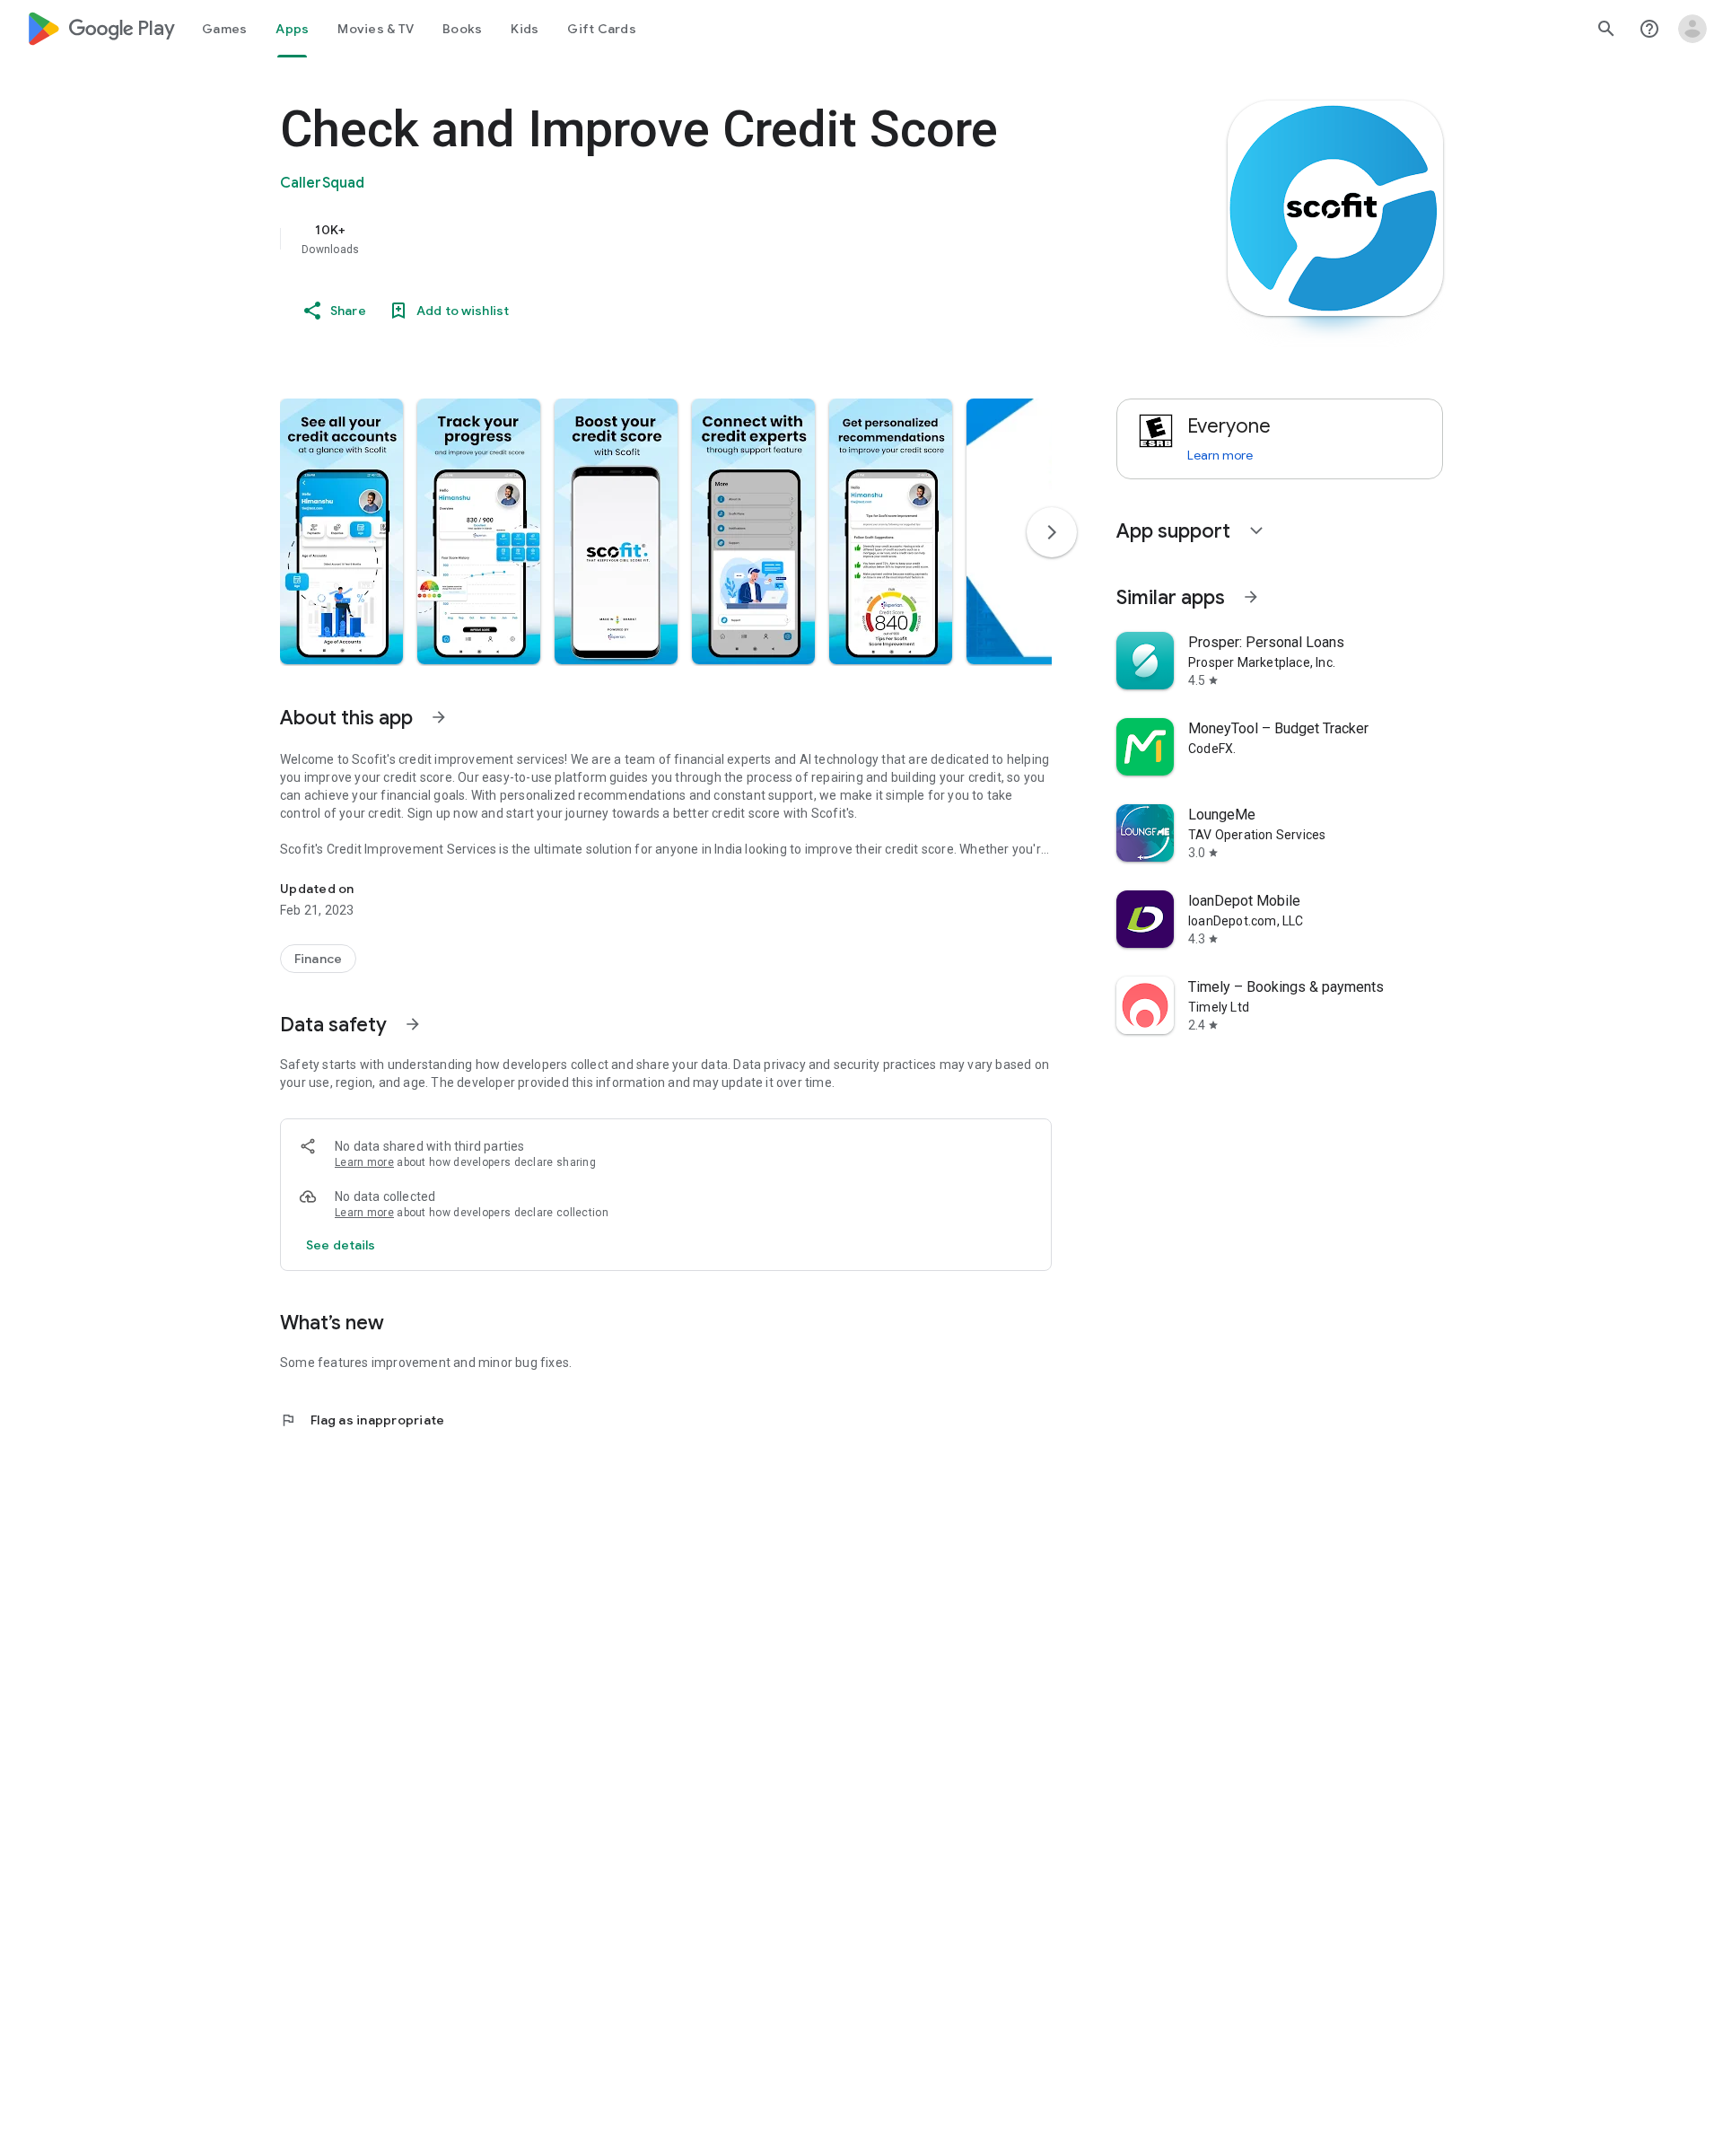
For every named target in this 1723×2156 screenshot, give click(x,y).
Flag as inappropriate (362, 1420)
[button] (341, 531)
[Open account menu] (1692, 29)
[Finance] (318, 959)
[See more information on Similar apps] (1251, 597)
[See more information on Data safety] (413, 1024)
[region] (639, 239)
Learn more (364, 1162)
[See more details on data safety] (341, 1245)
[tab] (224, 29)
